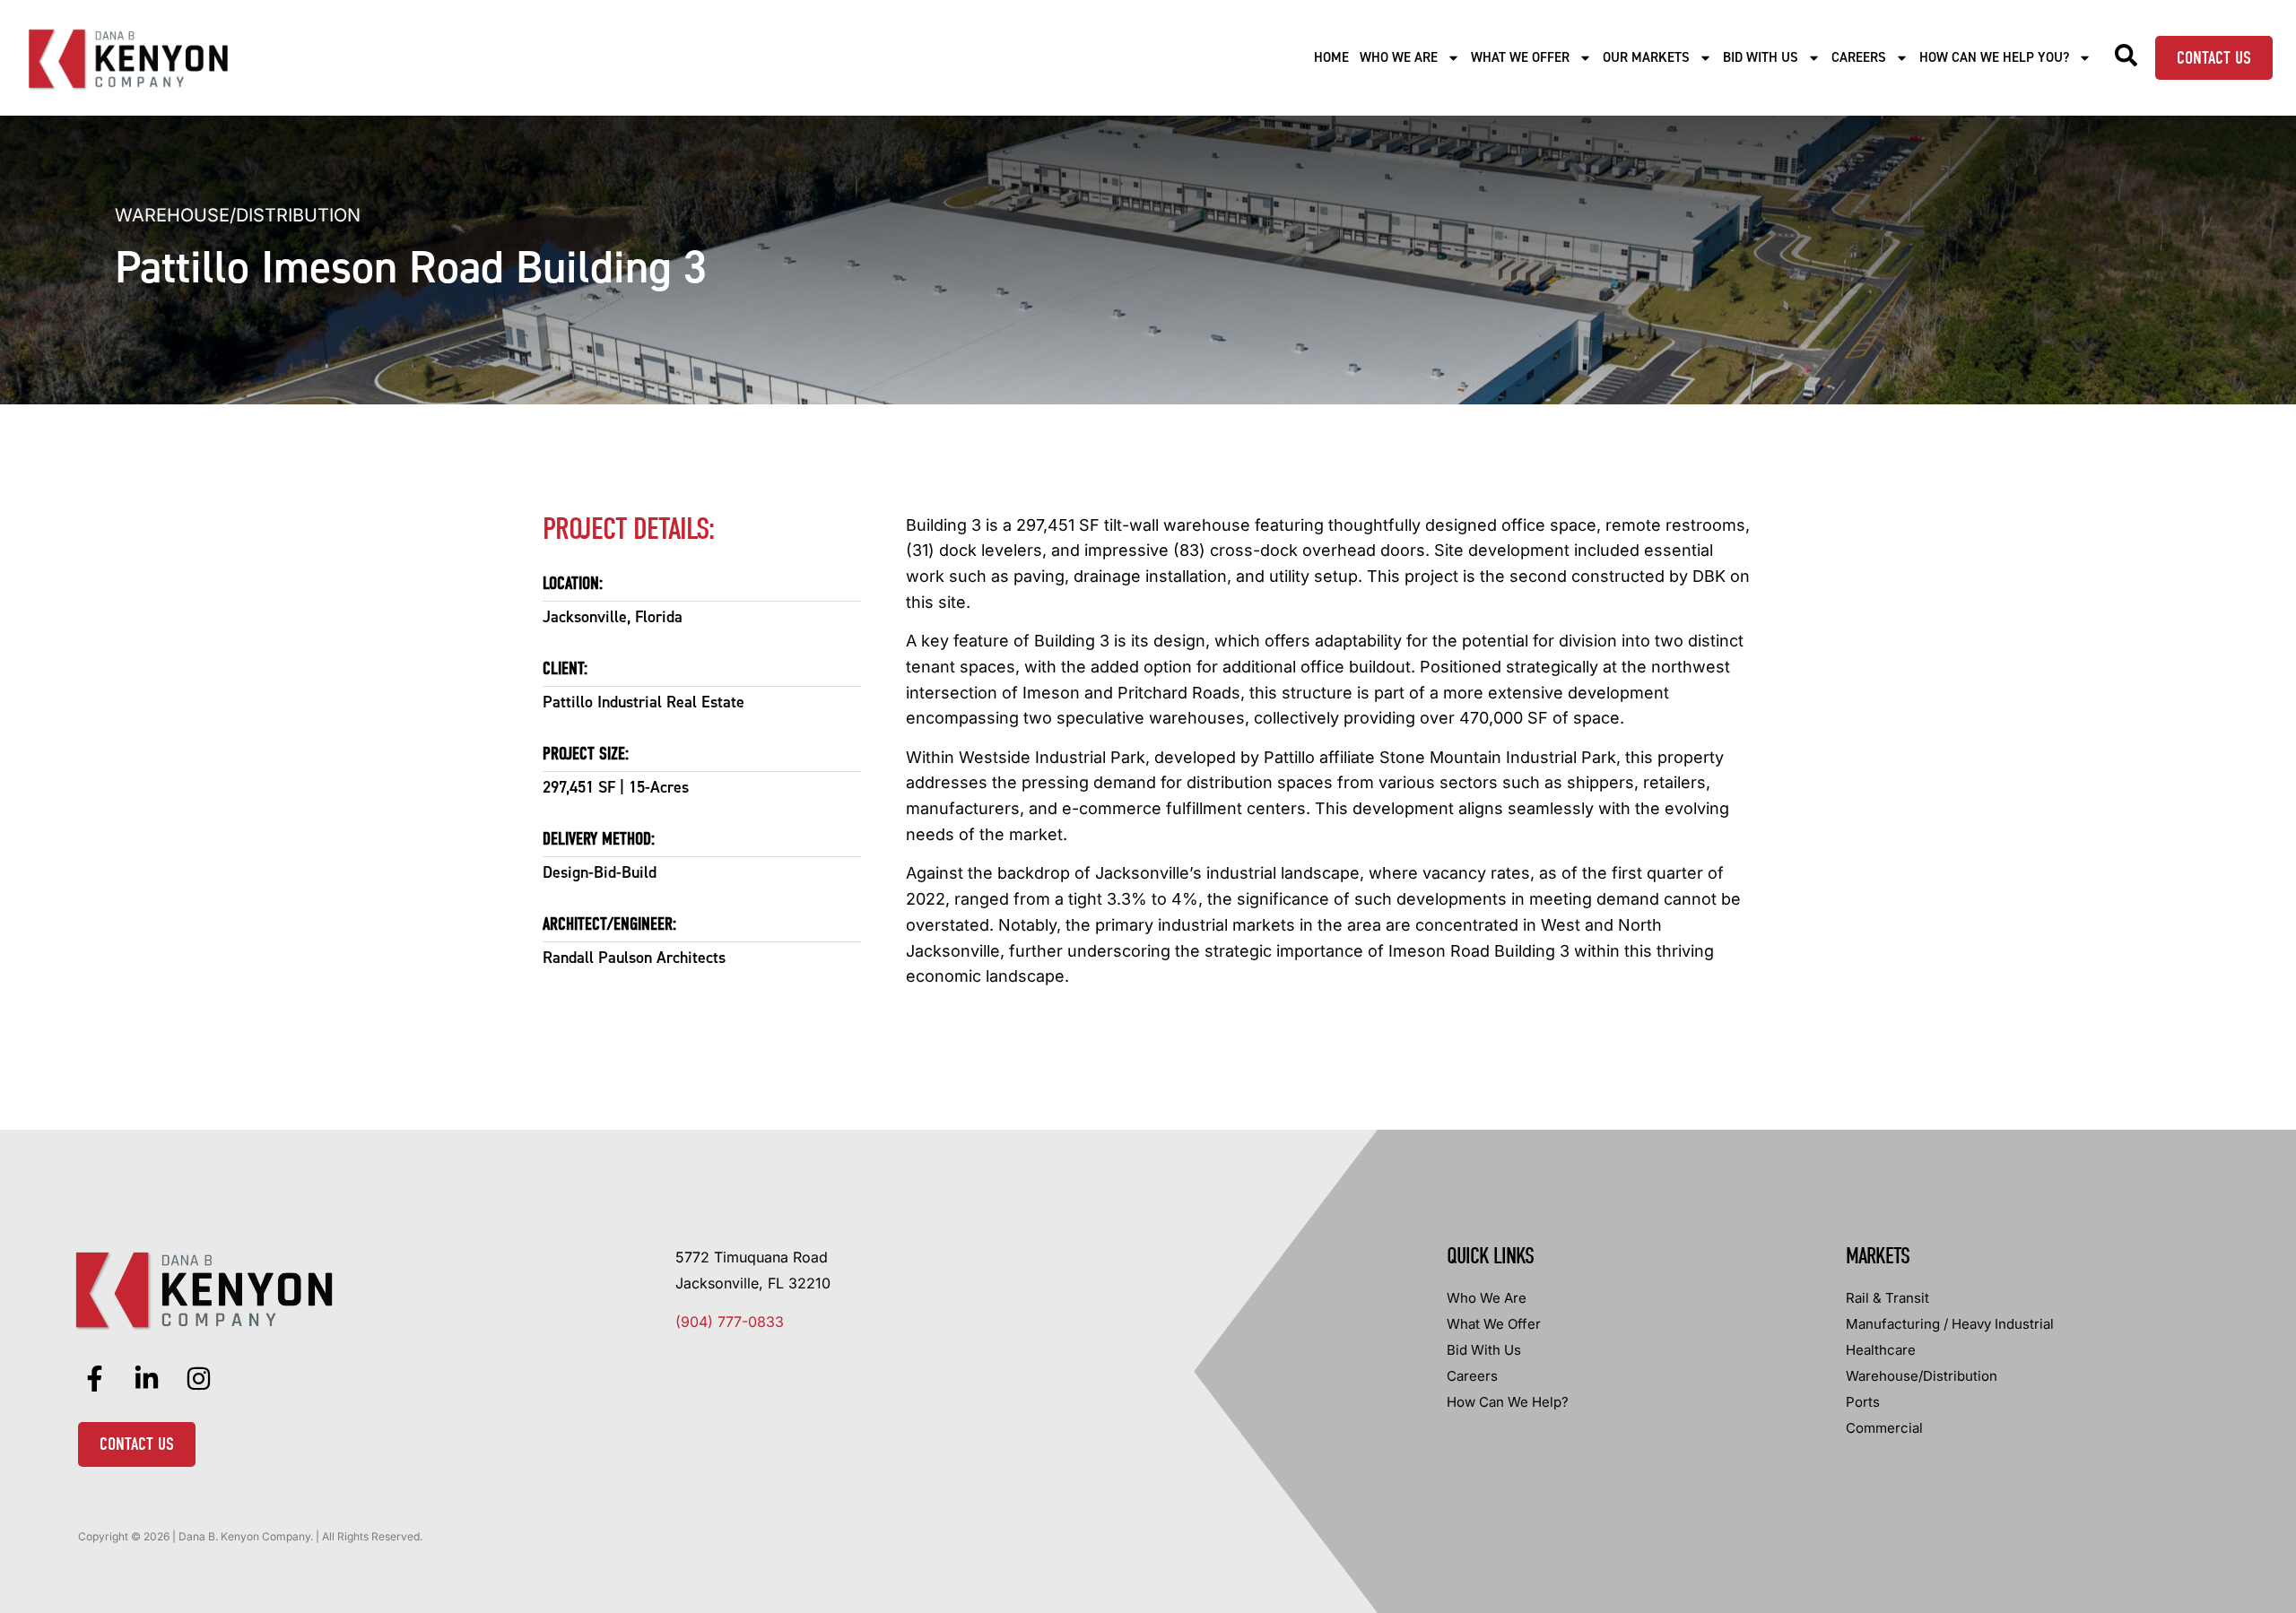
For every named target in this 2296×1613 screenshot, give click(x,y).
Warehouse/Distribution (238, 215)
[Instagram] (199, 1378)
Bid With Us (1761, 57)
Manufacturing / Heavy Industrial (1950, 1324)
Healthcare (1881, 1350)
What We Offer (1520, 57)
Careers (1859, 57)
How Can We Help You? (1994, 57)
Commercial (1884, 1428)
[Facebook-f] (95, 1378)
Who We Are (1399, 57)
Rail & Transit (1887, 1298)
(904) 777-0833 (730, 1322)
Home (1331, 57)
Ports (1863, 1402)
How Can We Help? (1508, 1402)
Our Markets (1646, 57)
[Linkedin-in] (147, 1378)
